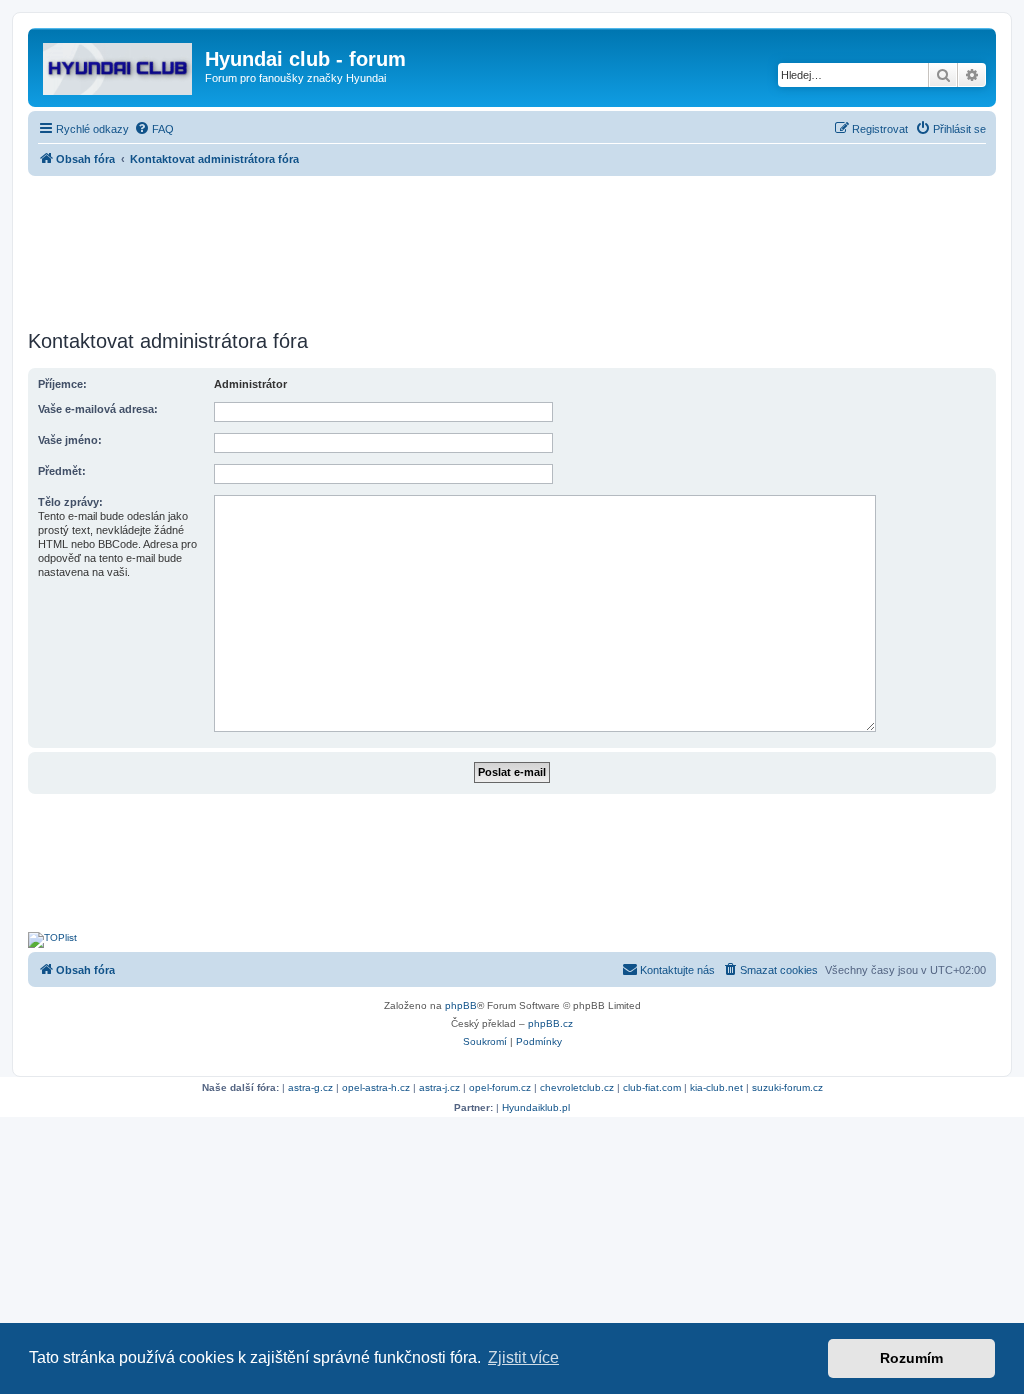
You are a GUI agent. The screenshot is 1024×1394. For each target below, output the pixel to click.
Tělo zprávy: (70, 502)
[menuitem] (154, 129)
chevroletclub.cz (577, 1087)
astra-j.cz (439, 1087)
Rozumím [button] (911, 1358)
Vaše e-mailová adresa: (98, 409)
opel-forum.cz (500, 1087)
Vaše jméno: (70, 440)
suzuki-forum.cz (787, 1087)
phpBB (461, 1005)
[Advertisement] (512, 247)
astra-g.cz (310, 1087)
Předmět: (62, 471)
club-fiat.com (652, 1087)
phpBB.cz (550, 1023)
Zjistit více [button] (523, 1357)
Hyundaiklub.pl (536, 1107)
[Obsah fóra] (119, 65)
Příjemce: (62, 384)
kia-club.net (716, 1087)
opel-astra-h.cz (376, 1087)
